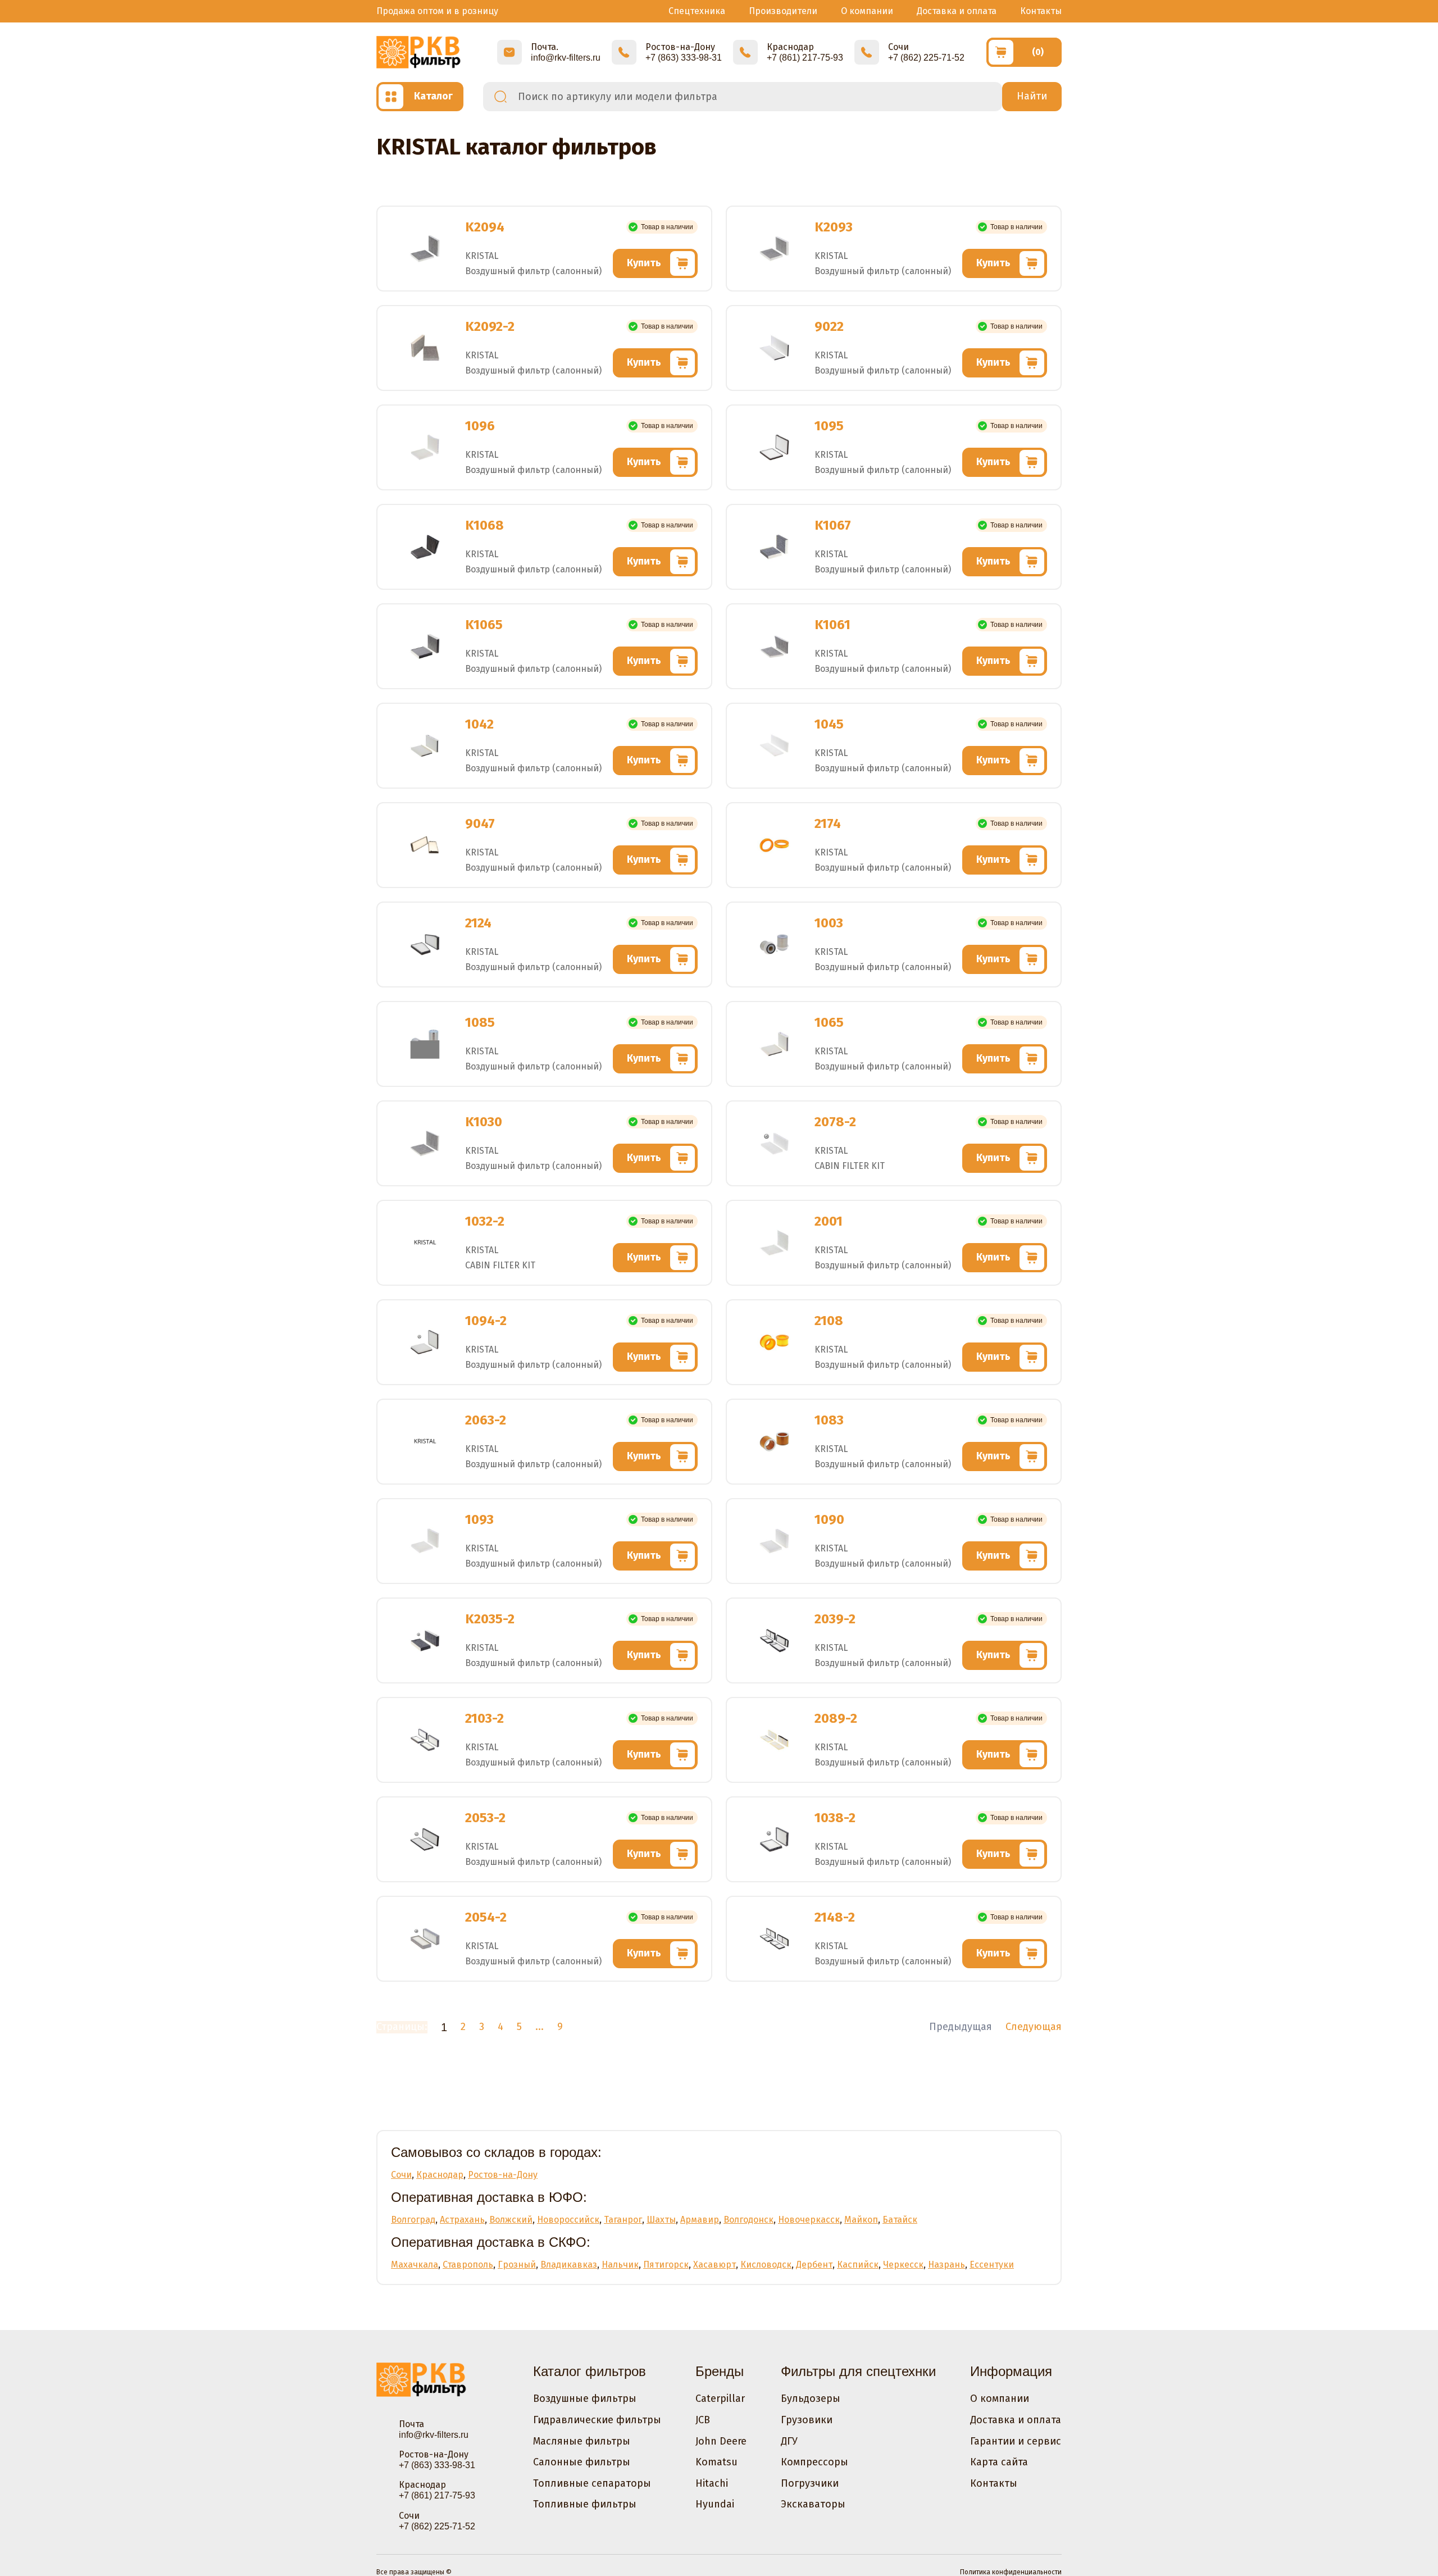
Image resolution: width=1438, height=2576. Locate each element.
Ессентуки (992, 2265)
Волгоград (413, 2220)
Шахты (661, 2220)
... (540, 2027)
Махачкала (415, 2265)
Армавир (700, 2220)
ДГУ (789, 2441)
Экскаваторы (813, 2504)
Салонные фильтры (582, 2462)
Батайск (900, 2220)
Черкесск (903, 2265)
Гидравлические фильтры (597, 2420)
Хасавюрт (715, 2265)
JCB (703, 2420)
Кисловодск (766, 2265)
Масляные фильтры (582, 2441)
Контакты (1041, 11)
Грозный (517, 2265)
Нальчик (620, 2265)
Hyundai (715, 2504)
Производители (783, 11)
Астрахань (462, 2220)
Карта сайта (999, 2462)
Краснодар (440, 2175)
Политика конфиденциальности (1011, 2572)
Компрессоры (814, 2462)
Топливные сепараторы (592, 2483)
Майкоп (861, 2220)
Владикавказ (569, 2265)
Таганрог (623, 2220)
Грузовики (807, 2420)
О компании (867, 11)
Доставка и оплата (957, 11)
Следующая (1034, 2027)
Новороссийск (568, 2220)
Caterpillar (720, 2398)
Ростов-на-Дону (503, 2175)
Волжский (511, 2220)
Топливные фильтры (585, 2504)
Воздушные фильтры (585, 2398)
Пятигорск (666, 2265)
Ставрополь (468, 2265)
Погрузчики (810, 2483)
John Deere (721, 2441)
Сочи (401, 2175)
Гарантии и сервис (1016, 2441)
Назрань (946, 2265)
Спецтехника (697, 11)
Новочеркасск (809, 2220)
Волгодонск (748, 2220)
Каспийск (858, 2265)
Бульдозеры (811, 2398)
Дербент (814, 2265)
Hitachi (712, 2483)
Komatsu (716, 2462)
